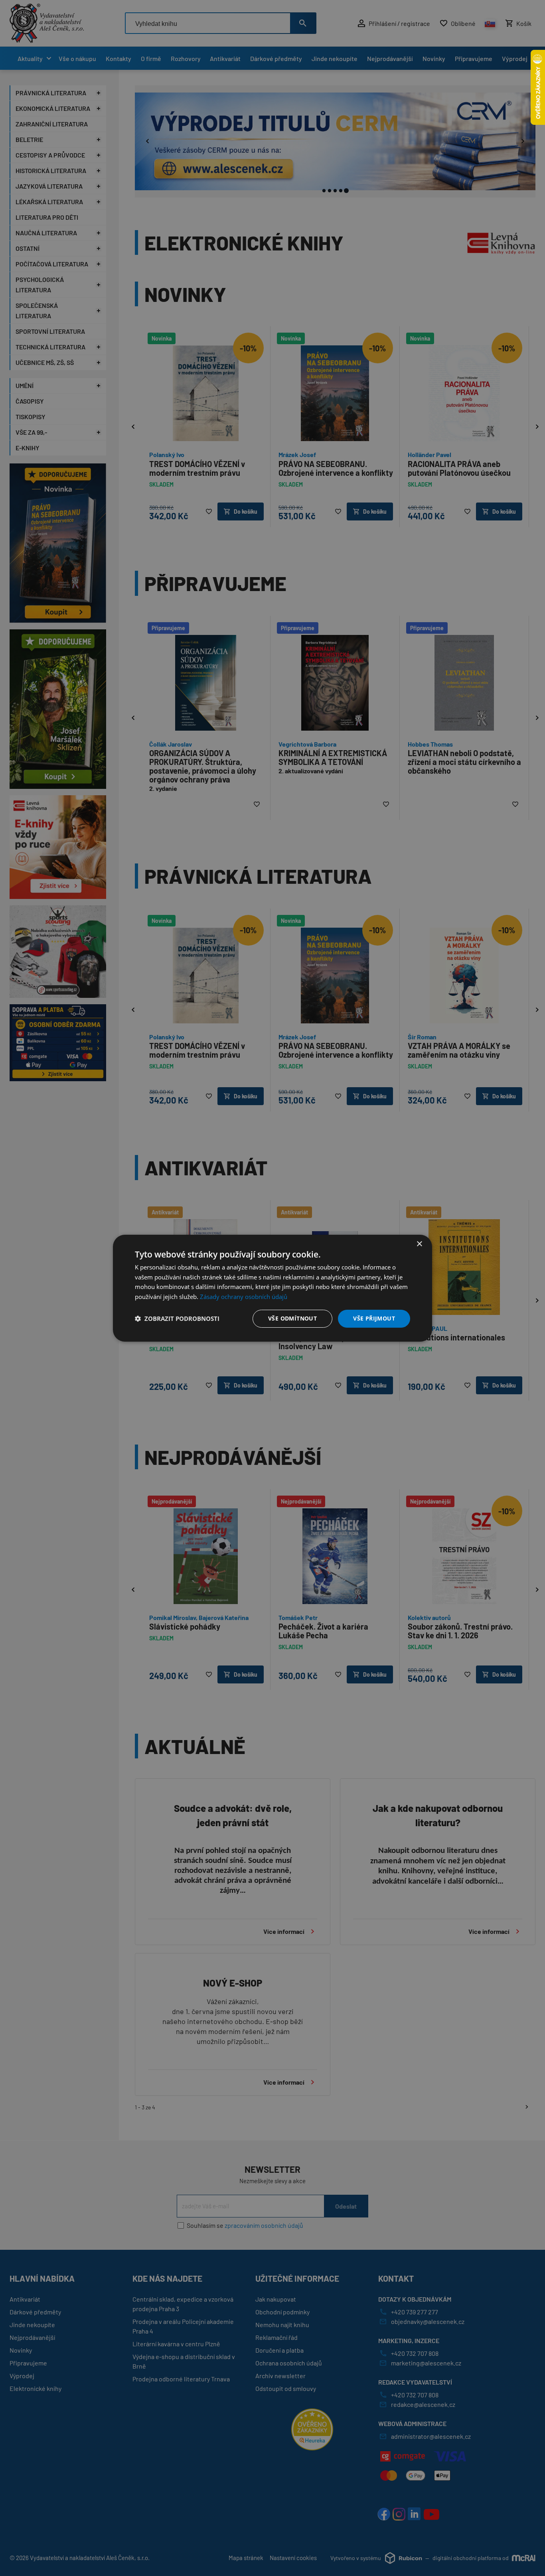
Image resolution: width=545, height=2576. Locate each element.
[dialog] (272, 1288)
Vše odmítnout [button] (292, 1318)
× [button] (419, 1244)
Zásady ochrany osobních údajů (244, 1297)
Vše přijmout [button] (374, 1318)
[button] (177, 1319)
